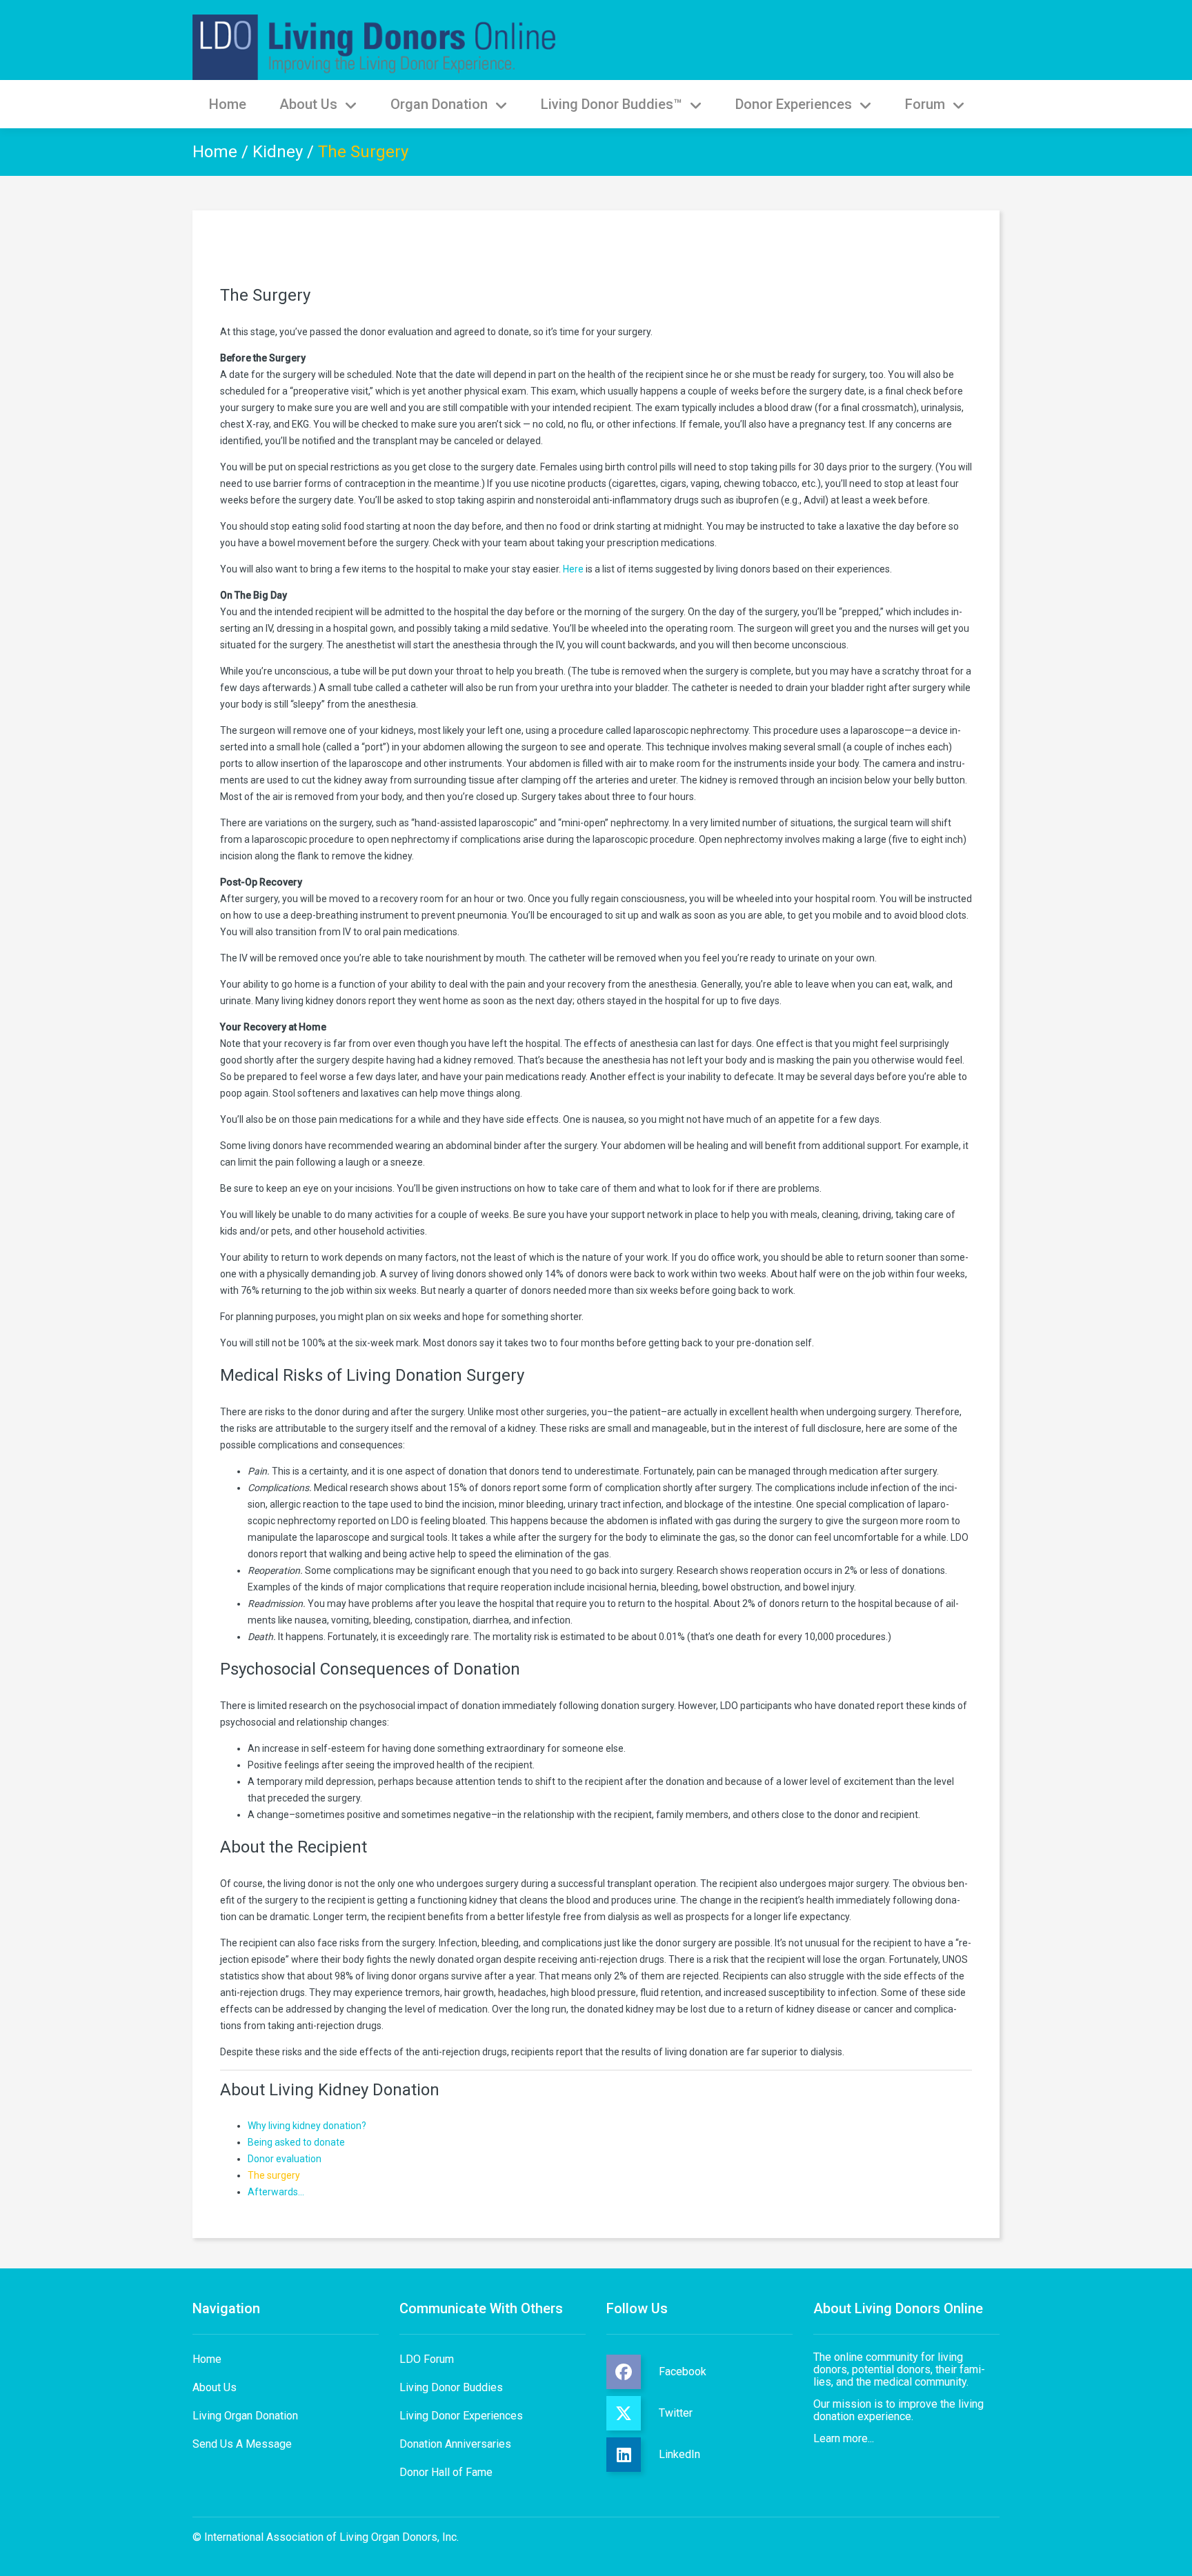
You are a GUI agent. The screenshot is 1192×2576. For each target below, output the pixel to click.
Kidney (278, 152)
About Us (308, 104)
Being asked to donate (296, 2142)
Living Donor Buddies (451, 2387)
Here (573, 569)
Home (228, 104)
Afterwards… (276, 2192)
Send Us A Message (242, 2444)
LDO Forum (427, 2359)
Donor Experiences (794, 104)
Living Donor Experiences (461, 2416)
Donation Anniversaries (455, 2444)
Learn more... (844, 2438)
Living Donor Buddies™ (612, 104)
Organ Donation (439, 104)
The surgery (274, 2175)
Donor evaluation (285, 2159)
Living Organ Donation (245, 2416)
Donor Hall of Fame (446, 2472)
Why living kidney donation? (307, 2126)
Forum (925, 104)
